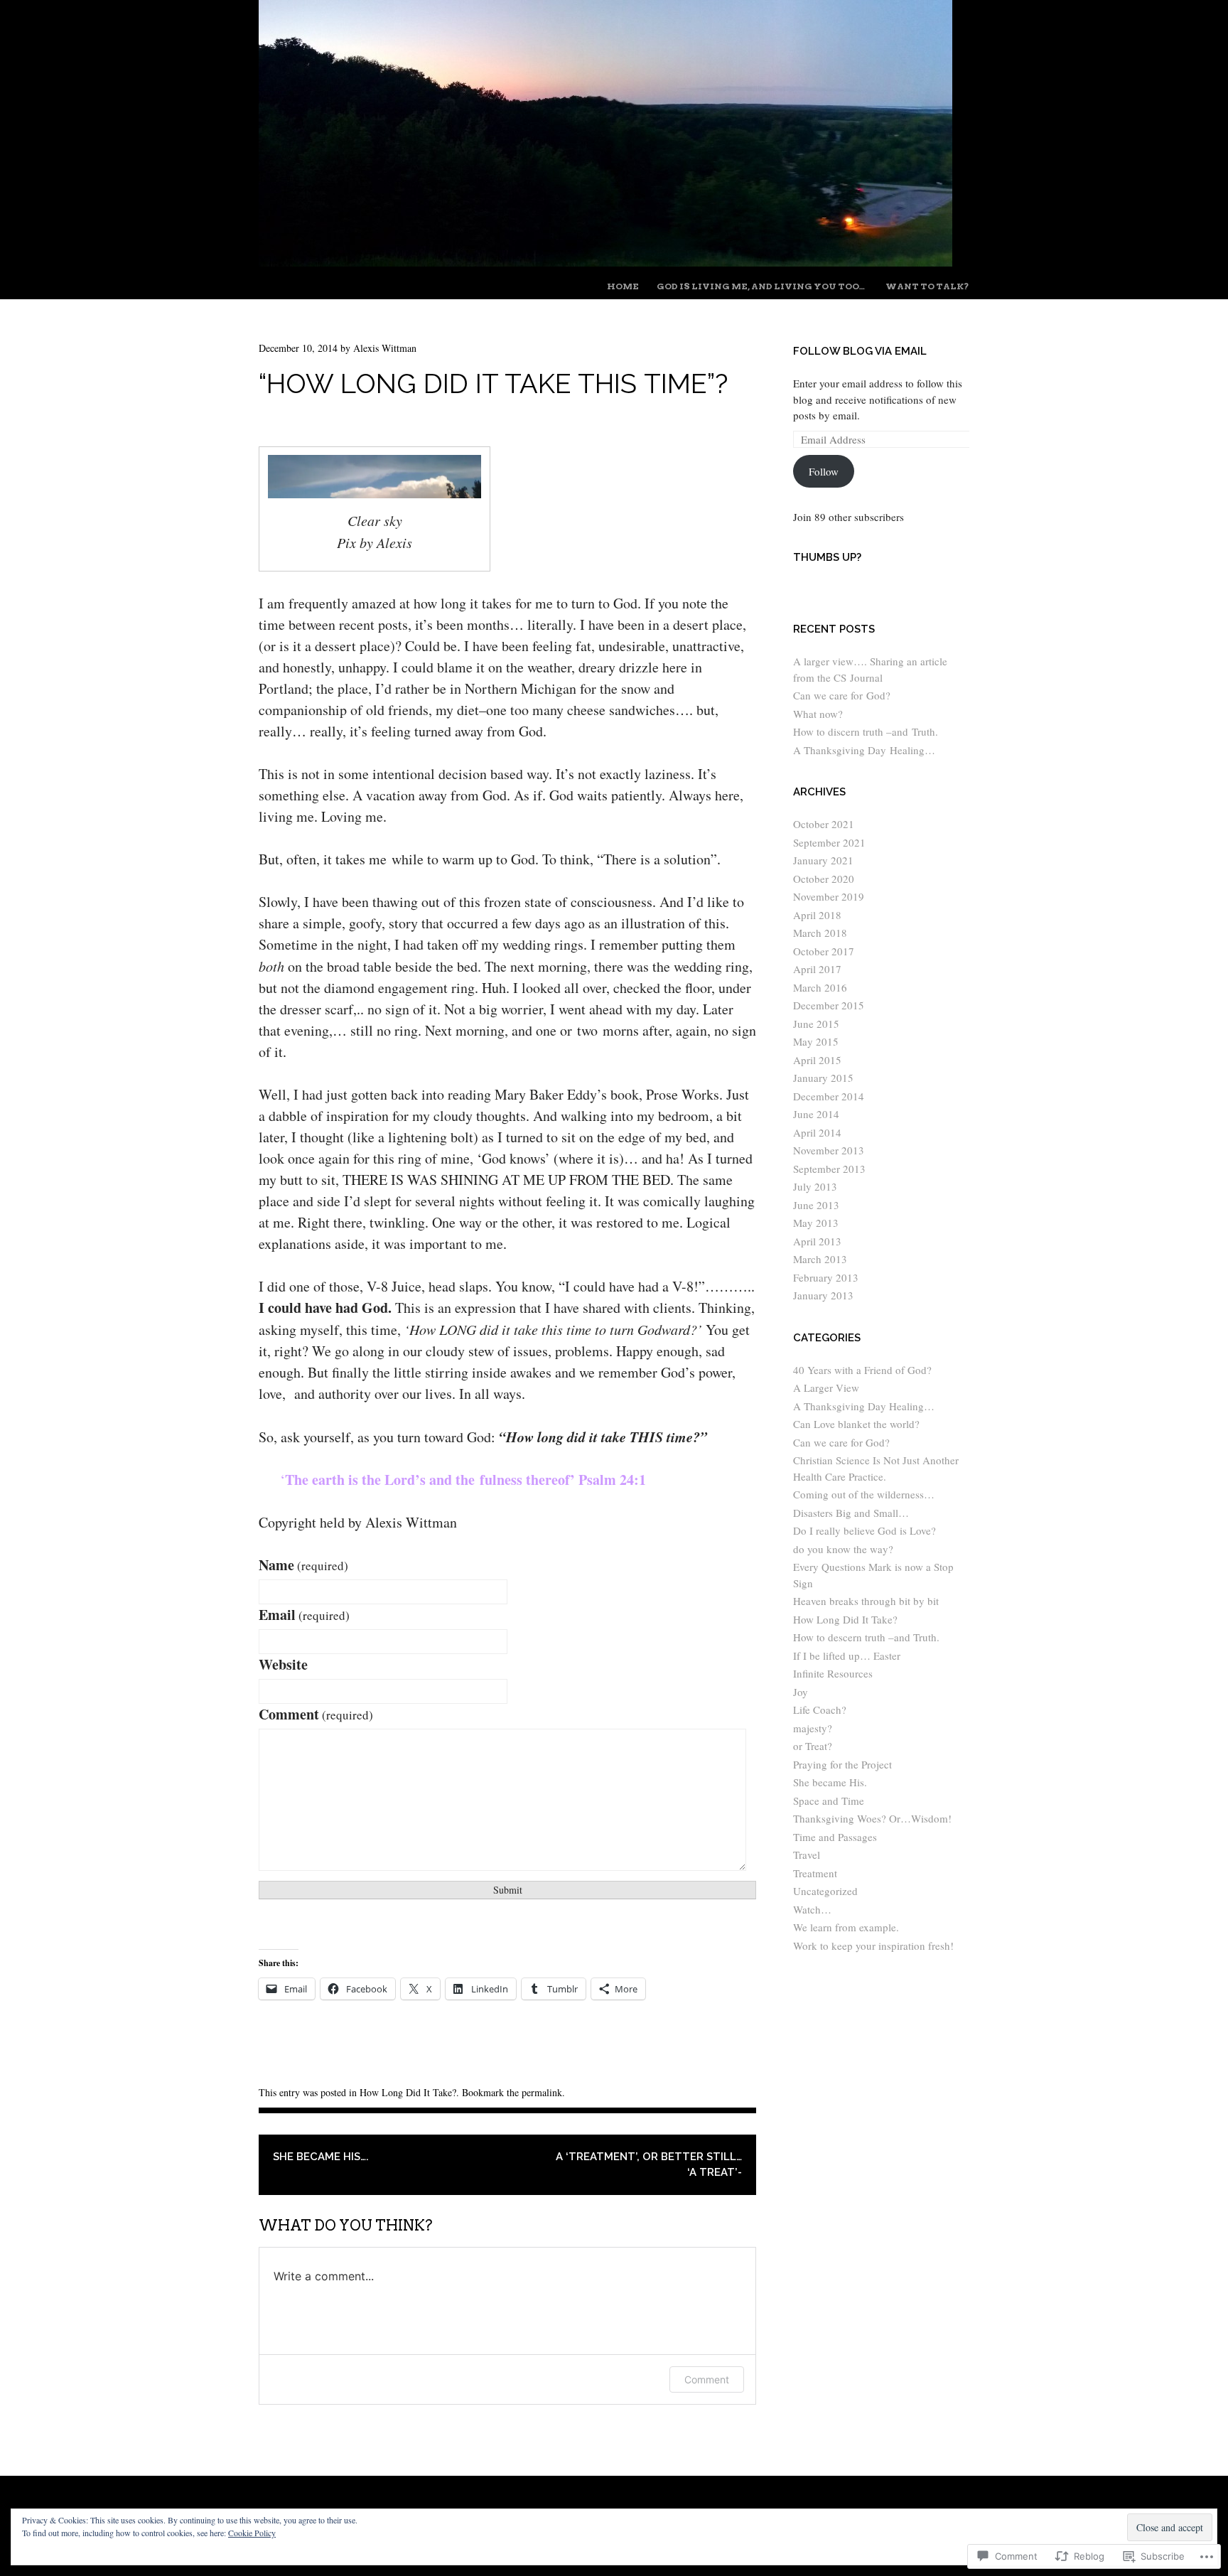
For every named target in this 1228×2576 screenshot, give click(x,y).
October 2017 (824, 951)
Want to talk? (927, 286)
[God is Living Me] (605, 261)
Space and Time (829, 1800)
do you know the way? (843, 1549)
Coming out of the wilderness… (864, 1494)
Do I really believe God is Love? (865, 1530)
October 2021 (824, 824)
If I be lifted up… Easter (847, 1655)
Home (623, 286)
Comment (316, 1714)
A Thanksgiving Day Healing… (864, 750)
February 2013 (826, 1277)
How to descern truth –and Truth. (866, 1637)
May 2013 (816, 1223)
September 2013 (829, 1169)
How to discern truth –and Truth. (866, 731)
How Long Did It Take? (408, 2092)
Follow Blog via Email (860, 351)
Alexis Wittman (385, 348)
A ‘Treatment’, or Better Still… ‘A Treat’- (649, 2165)
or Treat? (813, 1746)
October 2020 (824, 879)
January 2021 (823, 860)
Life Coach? (820, 1710)
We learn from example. (846, 1927)
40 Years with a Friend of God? (862, 1370)
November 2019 (829, 896)
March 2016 (820, 987)
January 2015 (823, 1078)
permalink (542, 2092)
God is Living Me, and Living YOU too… (761, 286)
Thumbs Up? (827, 557)
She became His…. (321, 2157)
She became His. (830, 1782)
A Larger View (826, 1388)
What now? (818, 714)
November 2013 (829, 1150)
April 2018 (817, 915)
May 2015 (816, 1041)
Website (283, 1664)
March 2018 (820, 933)
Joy (801, 1692)
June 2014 (816, 1114)
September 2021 (829, 842)
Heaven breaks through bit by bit (866, 1601)
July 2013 (815, 1186)
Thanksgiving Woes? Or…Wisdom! (872, 1818)
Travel (807, 1855)
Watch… (812, 1909)
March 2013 (820, 1259)
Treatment (815, 1873)
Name (303, 1565)
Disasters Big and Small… (851, 1513)
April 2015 (817, 1060)
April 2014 (817, 1132)
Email (304, 1615)
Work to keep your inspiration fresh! (873, 1946)
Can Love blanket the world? (856, 1424)
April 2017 (817, 969)
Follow (824, 471)
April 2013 (817, 1241)
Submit (508, 1890)
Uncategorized (825, 1891)
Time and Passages (835, 1837)
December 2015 (829, 1005)
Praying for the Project (842, 1764)
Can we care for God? (842, 695)
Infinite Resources (833, 1673)
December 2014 (829, 1096)
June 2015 (816, 1024)
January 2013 (823, 1295)
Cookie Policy (252, 2533)
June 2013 (816, 1205)
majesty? (813, 1728)
